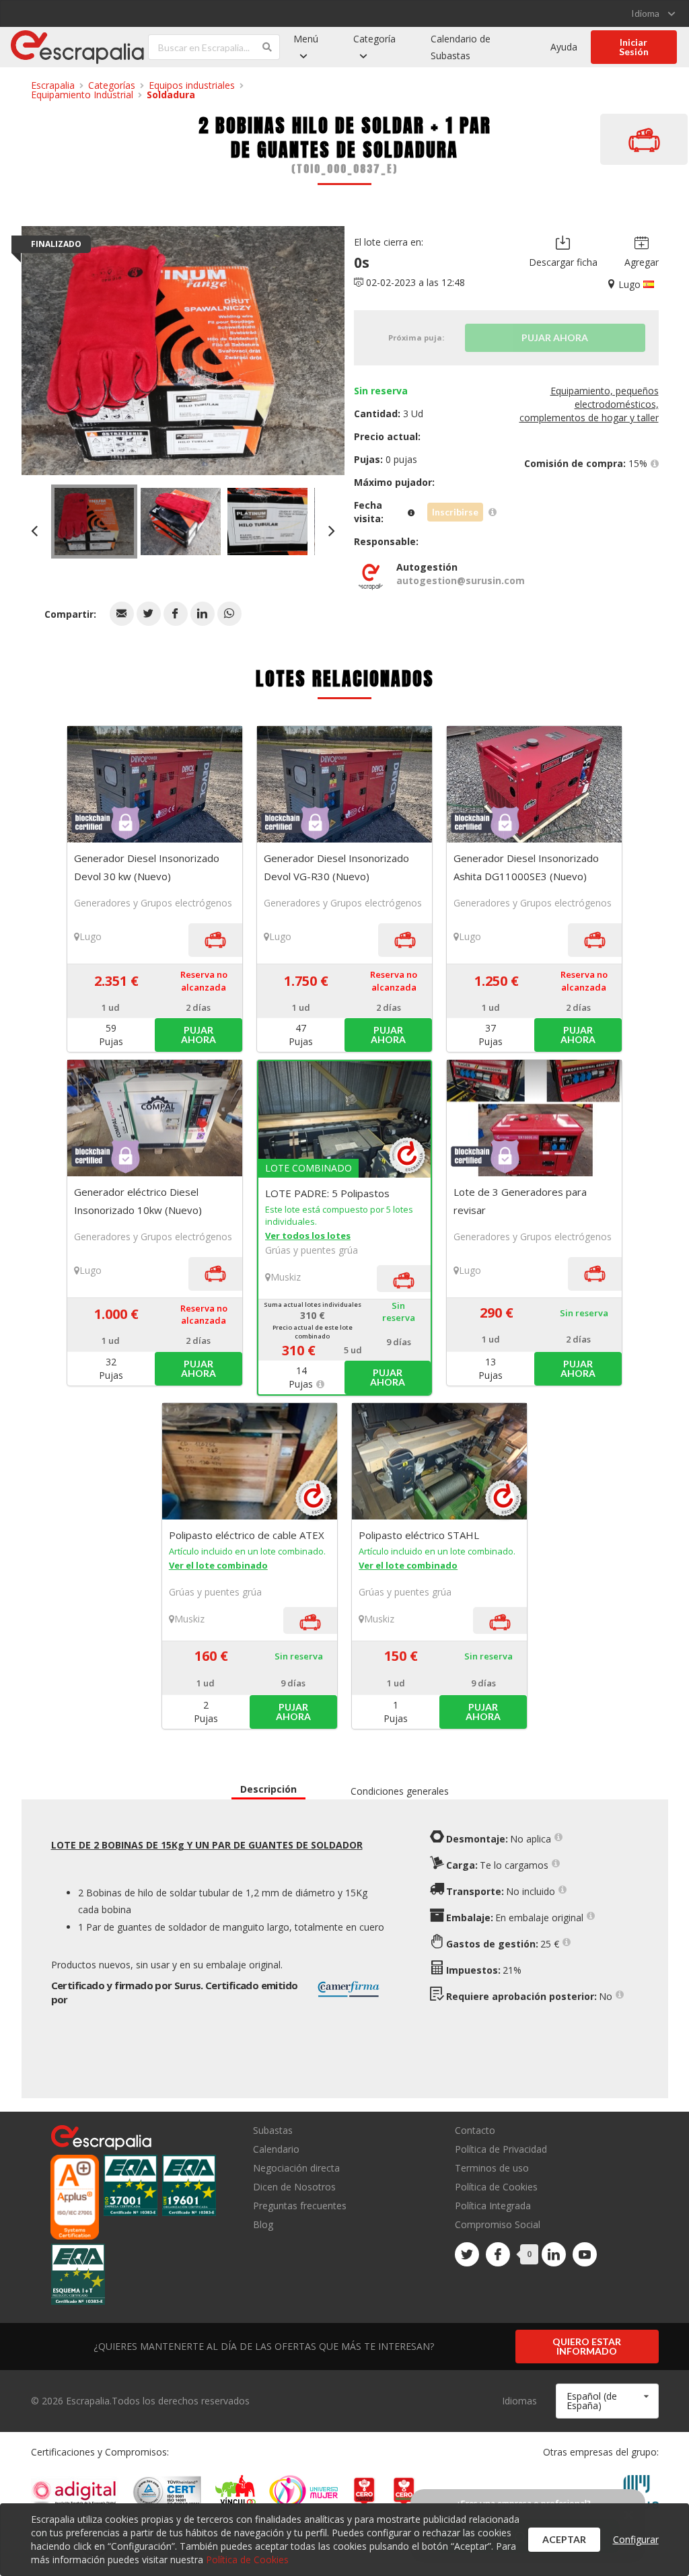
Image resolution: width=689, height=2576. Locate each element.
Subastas (273, 2131)
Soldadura (171, 95)
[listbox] (653, 13)
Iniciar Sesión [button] (634, 47)
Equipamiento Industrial (82, 95)
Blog (263, 2224)
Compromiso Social (498, 2224)
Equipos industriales (192, 85)
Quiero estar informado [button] (587, 2346)
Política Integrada (493, 2206)
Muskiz (286, 1277)
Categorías (112, 85)
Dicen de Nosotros (294, 2187)
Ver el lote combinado (218, 1565)
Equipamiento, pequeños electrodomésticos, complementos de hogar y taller (589, 404)
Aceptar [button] (564, 2539)
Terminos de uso (492, 2168)
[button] (122, 614)
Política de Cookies (496, 2187)
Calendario (276, 2149)
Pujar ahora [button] (198, 1035)
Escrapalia (53, 85)
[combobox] (607, 2401)
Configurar (636, 2539)
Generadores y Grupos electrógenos (153, 903)
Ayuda (564, 47)
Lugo (90, 936)
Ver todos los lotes (308, 1236)
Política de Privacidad (501, 2149)
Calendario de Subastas (461, 47)
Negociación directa (296, 2168)
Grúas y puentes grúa (312, 1250)
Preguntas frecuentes (300, 2206)
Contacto (475, 2131)
